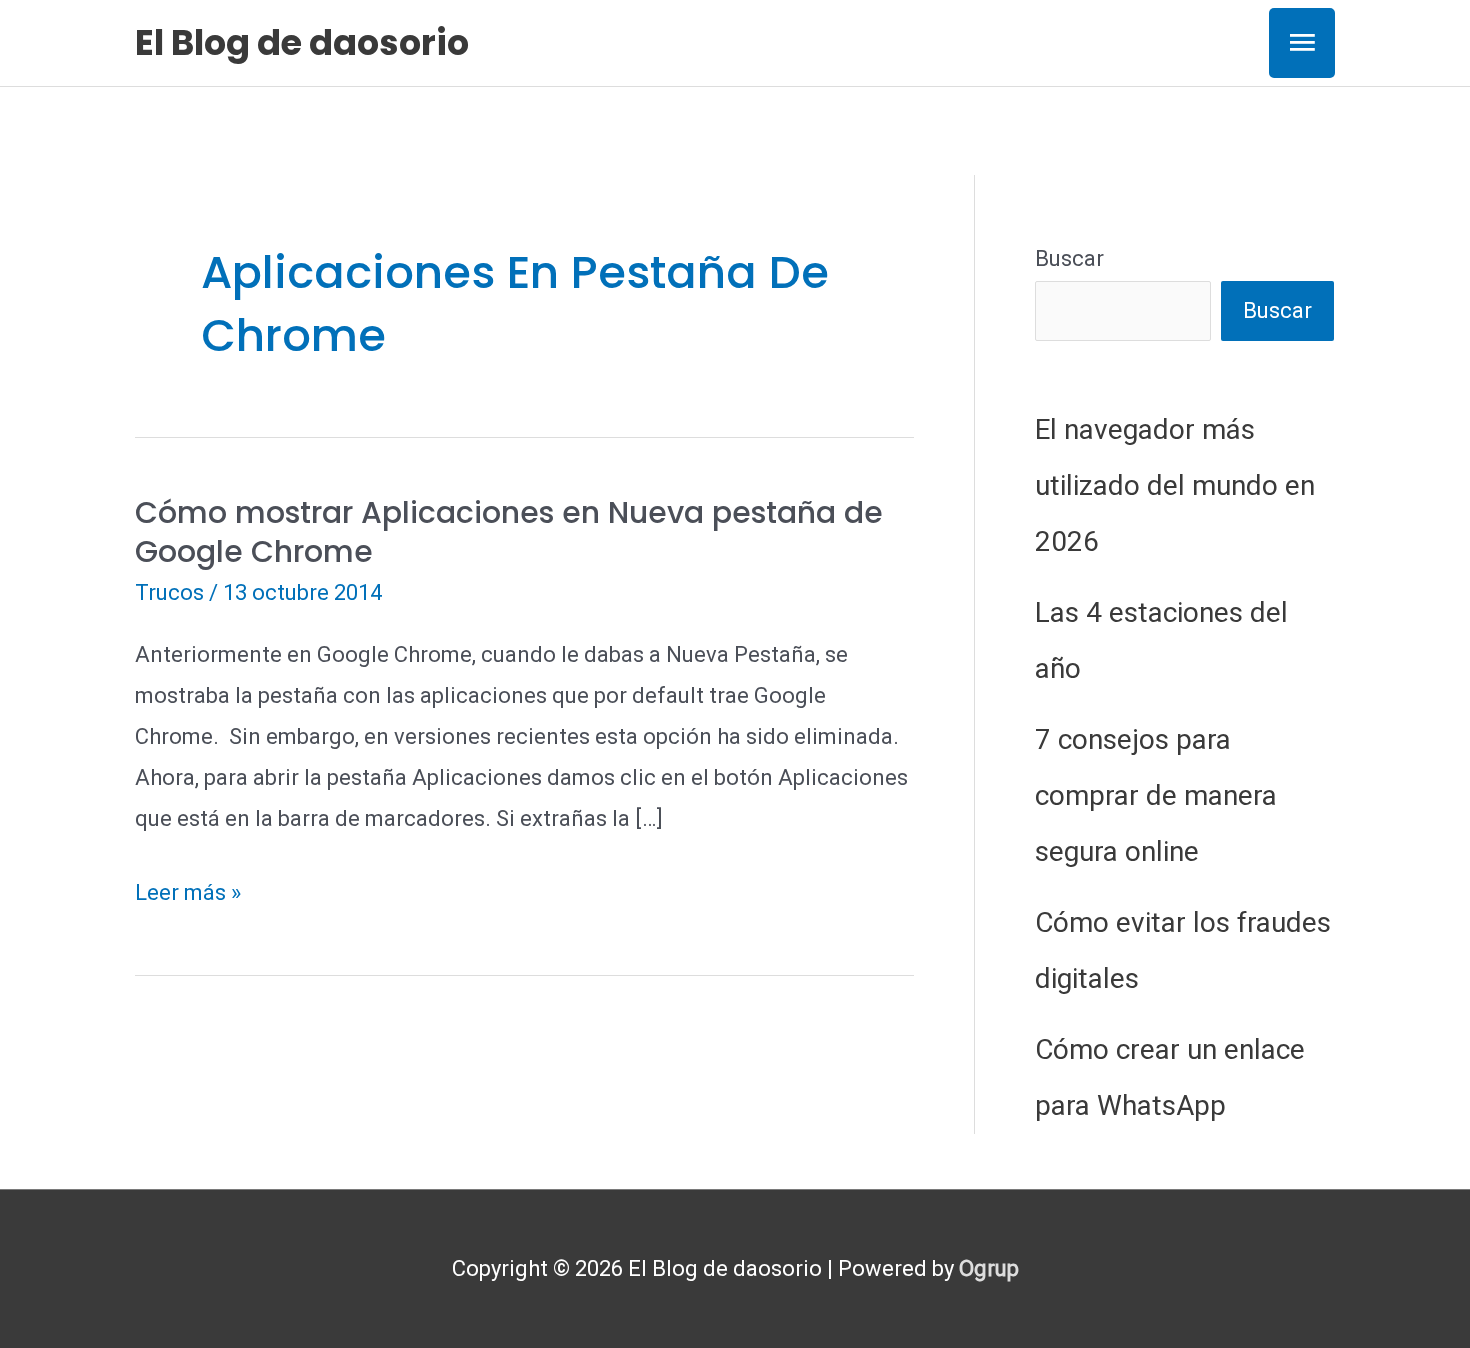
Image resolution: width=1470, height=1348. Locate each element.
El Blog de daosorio (302, 42)
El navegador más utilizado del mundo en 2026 (1175, 485)
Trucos (169, 592)
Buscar (1069, 258)
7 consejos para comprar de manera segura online (1156, 795)
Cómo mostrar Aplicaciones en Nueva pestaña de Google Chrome (509, 532)
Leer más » (188, 896)
